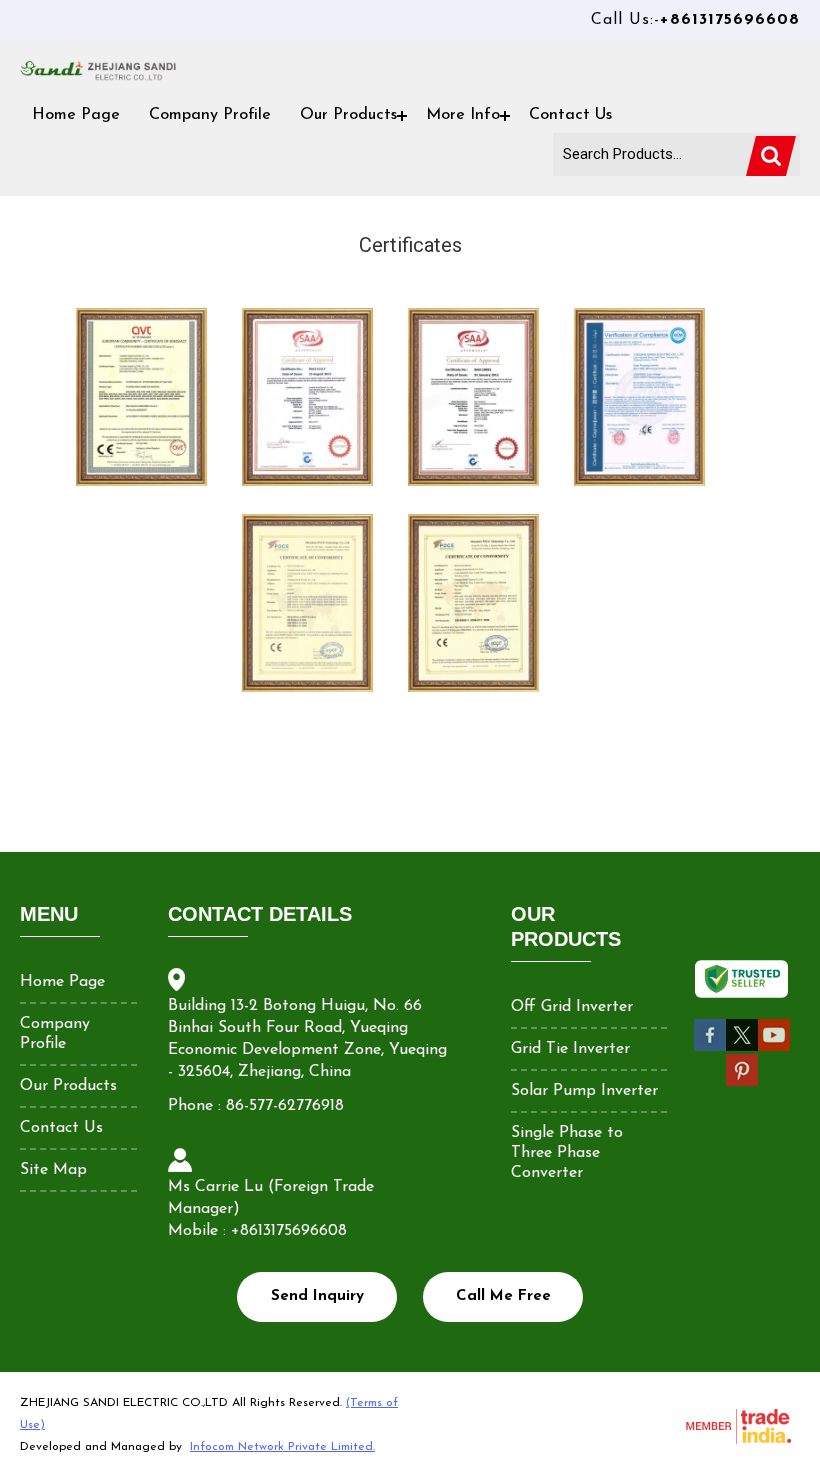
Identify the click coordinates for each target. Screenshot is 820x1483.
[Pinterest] (742, 1083)
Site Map (53, 1170)
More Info (463, 115)
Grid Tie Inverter (570, 1049)
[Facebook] (710, 1048)
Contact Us (570, 115)
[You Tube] (774, 1048)
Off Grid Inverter (572, 1007)
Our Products (348, 115)
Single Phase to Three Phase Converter (567, 1153)
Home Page (76, 115)
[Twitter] (742, 1048)
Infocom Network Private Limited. (282, 1447)
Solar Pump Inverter (584, 1091)
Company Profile (210, 115)
